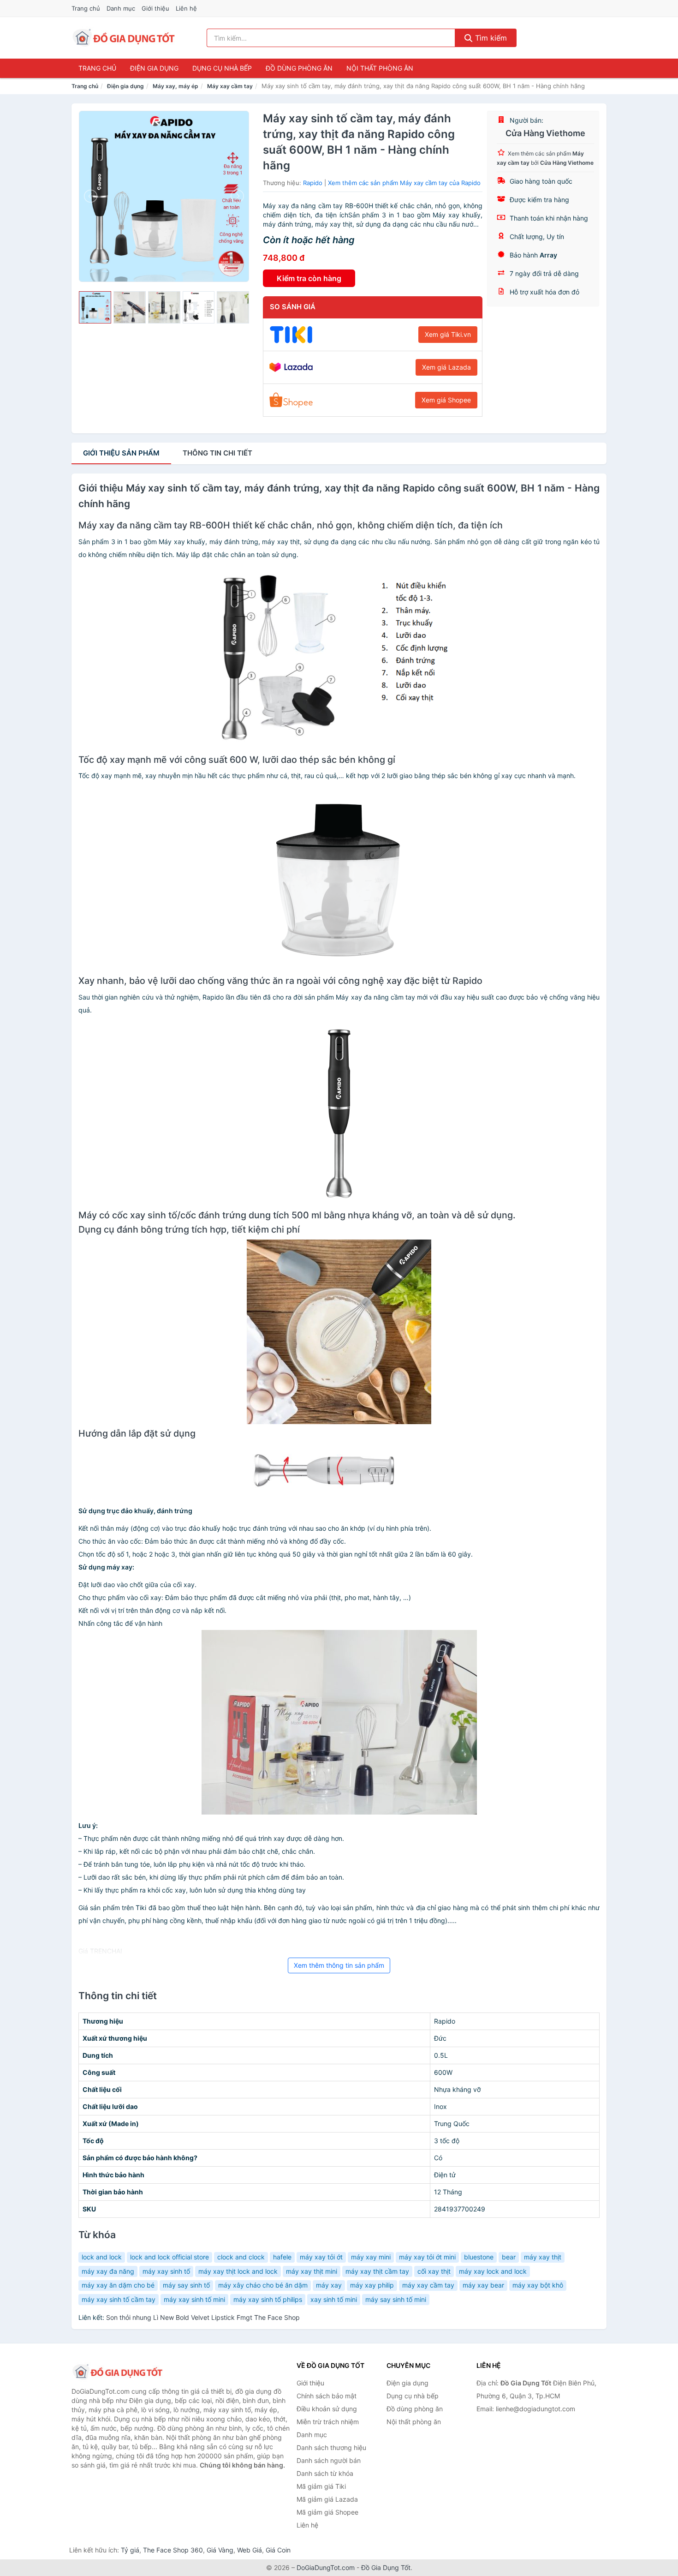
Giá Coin (278, 2550)
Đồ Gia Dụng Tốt (386, 2567)
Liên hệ (186, 8)
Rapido (313, 183)
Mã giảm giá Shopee (327, 2512)
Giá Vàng (220, 2550)
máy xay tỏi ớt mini (427, 2257)
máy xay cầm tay (428, 2285)
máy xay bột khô (538, 2285)
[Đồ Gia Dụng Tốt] (118, 2372)
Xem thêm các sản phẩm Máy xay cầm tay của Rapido (404, 183)
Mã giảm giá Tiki (321, 2486)
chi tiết (217, 453)
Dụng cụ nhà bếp (222, 68)
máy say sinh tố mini (396, 2299)
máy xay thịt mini (312, 2271)
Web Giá (250, 2550)
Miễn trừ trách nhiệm (328, 2422)
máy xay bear (483, 2285)
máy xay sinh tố (166, 2271)
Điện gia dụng (154, 68)
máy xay (329, 2285)
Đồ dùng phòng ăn (299, 68)
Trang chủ (86, 8)
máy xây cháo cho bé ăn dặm (263, 2285)
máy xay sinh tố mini (194, 2299)
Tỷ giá (130, 2550)
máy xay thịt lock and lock (238, 2271)
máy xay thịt (543, 2257)
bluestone (479, 2257)
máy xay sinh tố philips (268, 2299)
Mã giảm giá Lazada (327, 2499)
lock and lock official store (169, 2257)
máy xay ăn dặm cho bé (118, 2285)
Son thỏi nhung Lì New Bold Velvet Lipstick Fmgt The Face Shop (203, 2317)
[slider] (95, 307)
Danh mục (121, 8)
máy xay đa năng (108, 2271)
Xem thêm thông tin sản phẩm (339, 1965)
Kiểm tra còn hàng (309, 278)
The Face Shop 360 (173, 2550)
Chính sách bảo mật (327, 2396)
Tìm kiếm (490, 38)
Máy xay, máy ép (175, 86)
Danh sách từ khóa (325, 2473)
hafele (282, 2257)
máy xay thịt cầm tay (377, 2271)
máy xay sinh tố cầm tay (119, 2299)
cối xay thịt (434, 2271)
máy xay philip (372, 2285)
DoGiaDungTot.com (326, 2567)
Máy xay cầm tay (230, 86)
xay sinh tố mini (334, 2299)
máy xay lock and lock (493, 2271)
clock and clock (241, 2257)
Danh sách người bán (329, 2460)
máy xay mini (371, 2257)
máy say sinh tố (186, 2285)
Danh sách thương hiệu (331, 2447)
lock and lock (102, 2257)
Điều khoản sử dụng (327, 2409)
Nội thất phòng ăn (380, 68)
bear (509, 2257)
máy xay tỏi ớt (321, 2257)
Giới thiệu (155, 8)
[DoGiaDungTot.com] (124, 38)
